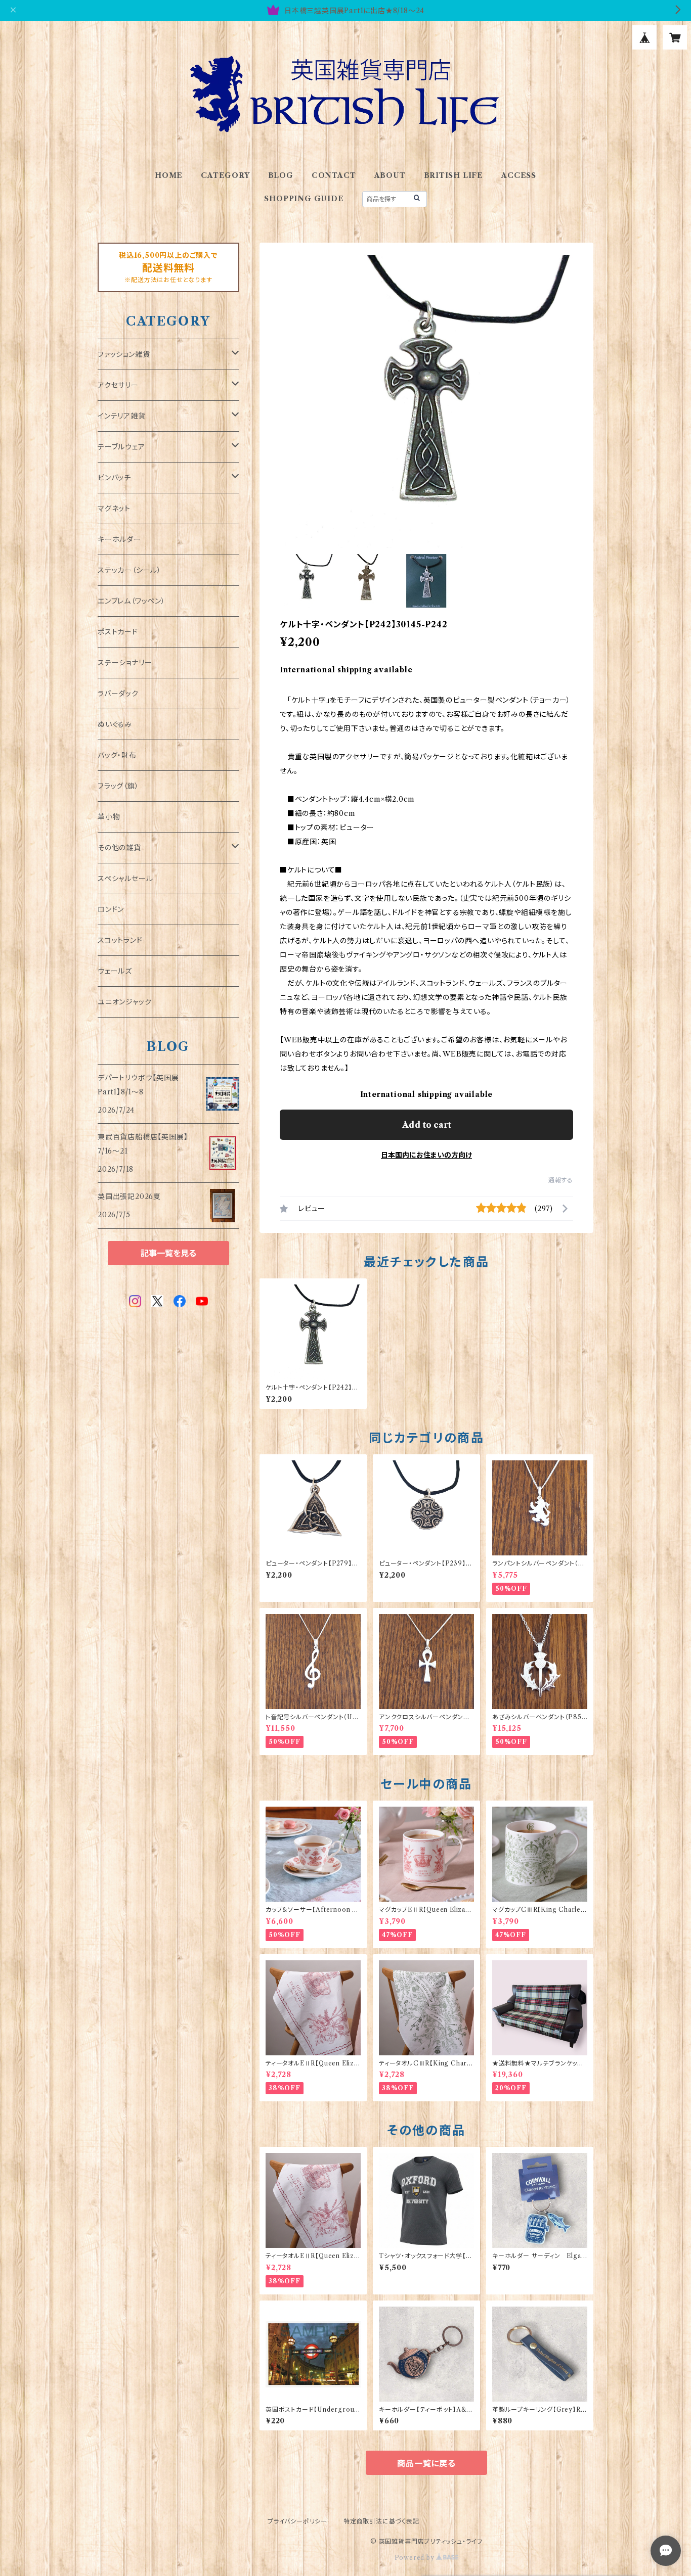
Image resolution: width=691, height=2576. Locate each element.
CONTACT (334, 175)
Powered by (416, 2558)
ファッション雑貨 (124, 354)
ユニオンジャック (124, 1002)
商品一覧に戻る (426, 2463)
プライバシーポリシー (297, 2521)
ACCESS (519, 175)
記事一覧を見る (168, 1253)
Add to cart (427, 1125)
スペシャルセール (125, 879)
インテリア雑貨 (122, 416)
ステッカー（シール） (129, 570)
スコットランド (120, 940)
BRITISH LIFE (454, 175)
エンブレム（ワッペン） (132, 601)
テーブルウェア (121, 447)
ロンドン (111, 909)
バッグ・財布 (117, 755)
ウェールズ (115, 971)
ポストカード (118, 632)
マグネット (114, 509)
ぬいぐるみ (115, 724)
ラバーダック (118, 694)
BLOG (281, 175)
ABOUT (390, 175)
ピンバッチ (114, 478)
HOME (169, 175)
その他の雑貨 (119, 848)
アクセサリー (118, 385)
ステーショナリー (125, 663)
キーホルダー (119, 539)
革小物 (109, 817)
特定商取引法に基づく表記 (381, 2521)
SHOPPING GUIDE (304, 199)
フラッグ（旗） (118, 786)
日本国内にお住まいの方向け (426, 1155)
